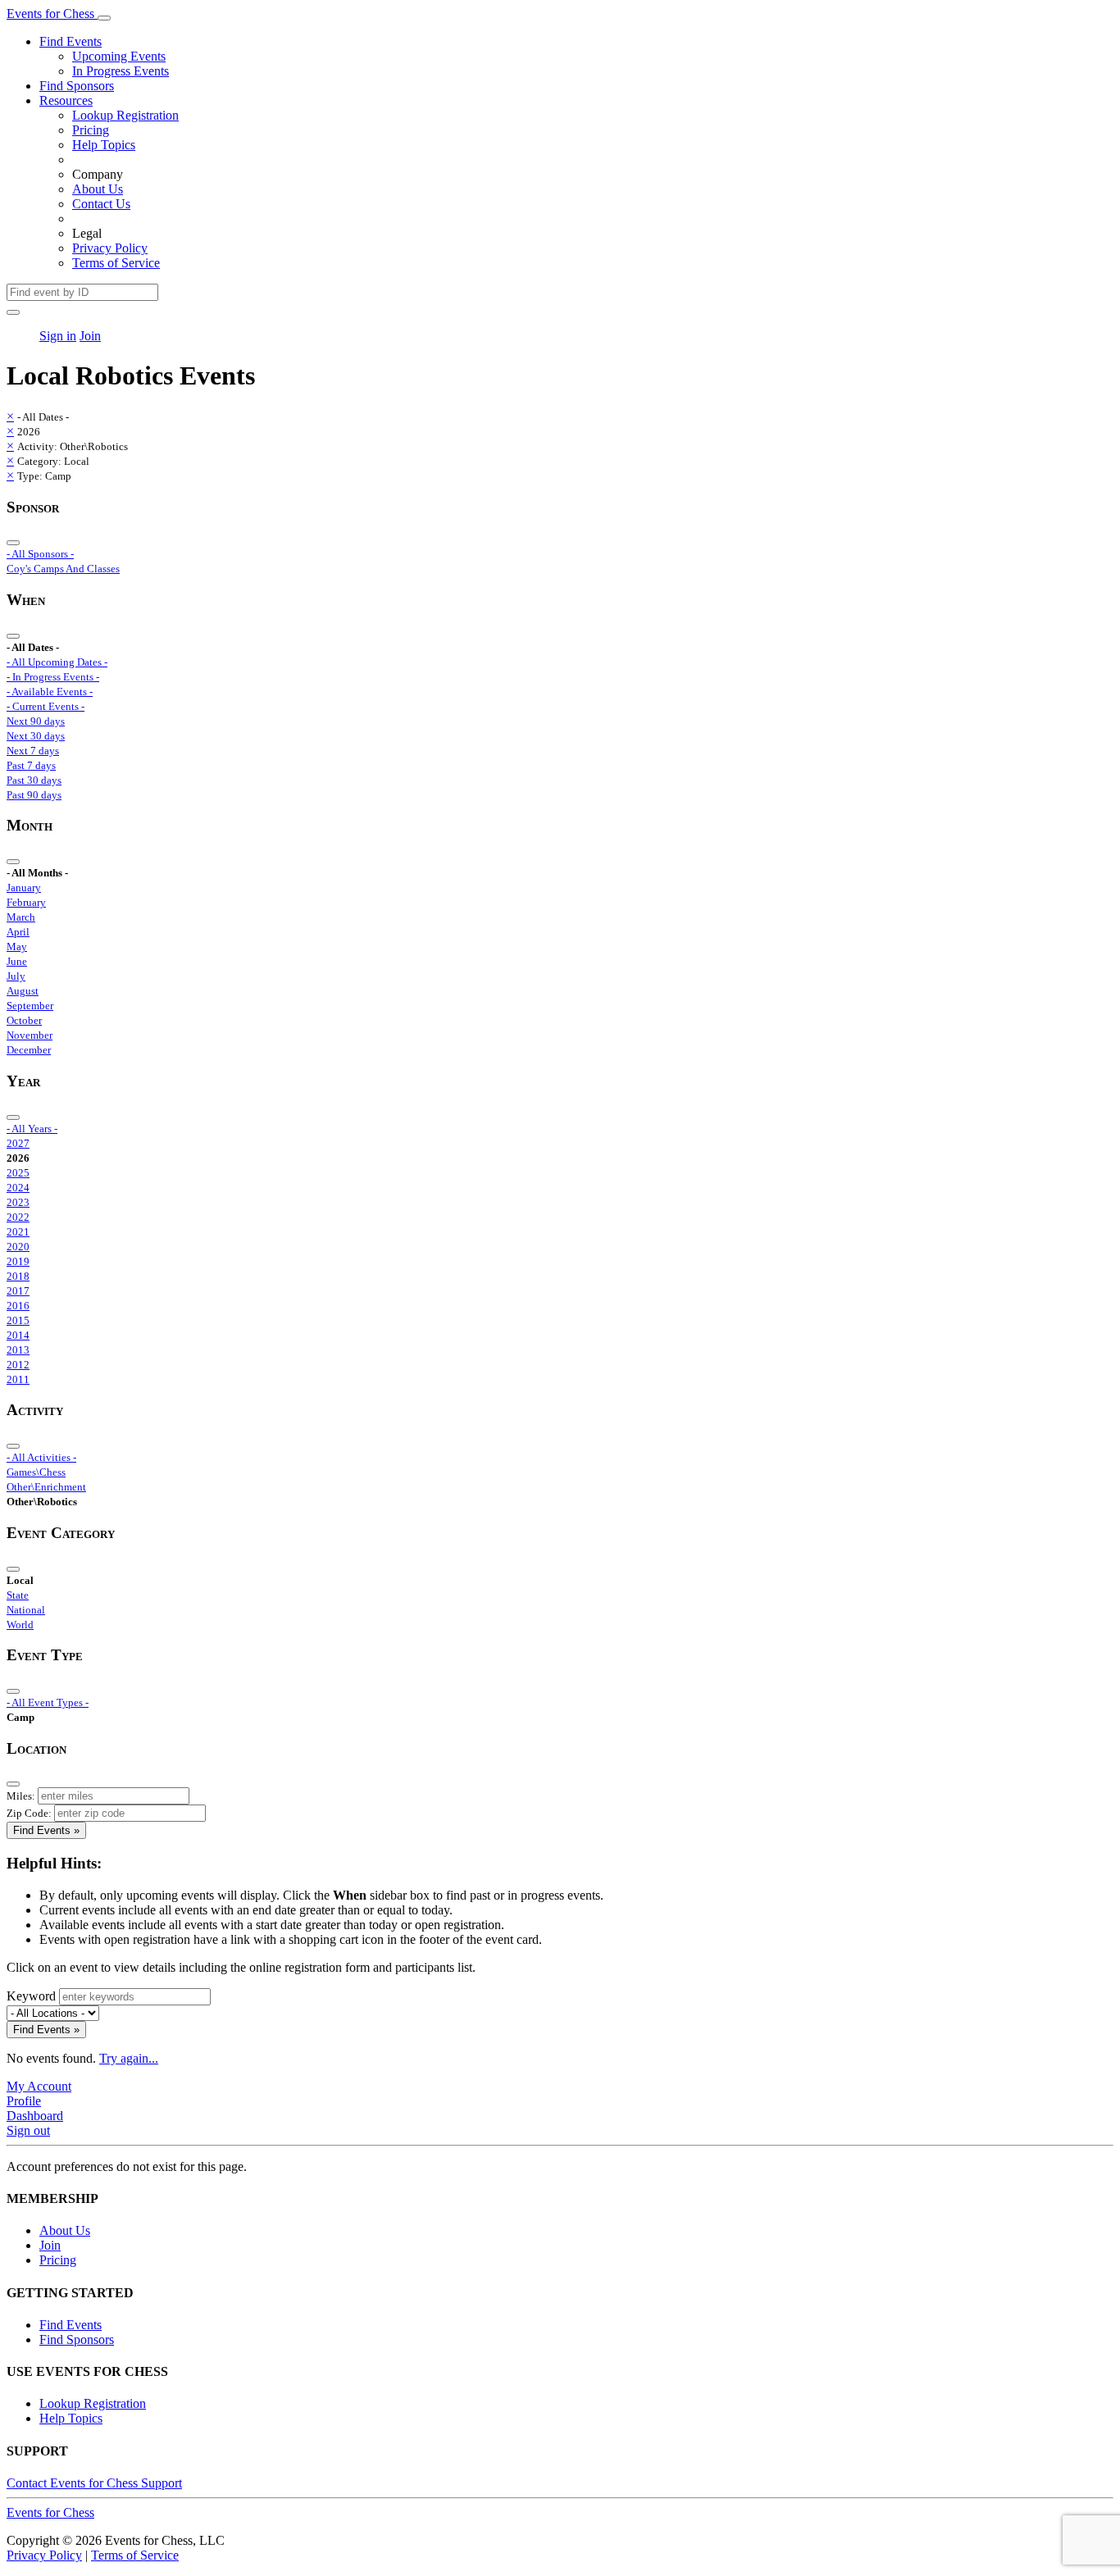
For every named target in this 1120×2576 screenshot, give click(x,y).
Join (90, 336)
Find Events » (46, 1830)
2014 (18, 1335)
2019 (18, 1261)
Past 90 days (34, 795)
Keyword (31, 1996)
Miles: (21, 1796)
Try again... (129, 2058)
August (23, 991)
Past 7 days (31, 765)
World (20, 1625)
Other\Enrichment (46, 1487)
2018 (18, 1276)
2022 (18, 1217)
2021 (18, 1232)
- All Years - (32, 1129)
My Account (39, 2086)
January (24, 887)
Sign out (28, 2130)
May (17, 947)
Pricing (91, 130)
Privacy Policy (110, 248)
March (21, 917)
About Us (98, 189)
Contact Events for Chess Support (94, 2483)
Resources (66, 100)
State (18, 1595)
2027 (18, 1143)
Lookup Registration (125, 115)
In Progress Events (121, 71)
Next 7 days (33, 751)
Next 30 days (36, 736)
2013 (18, 1350)
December (29, 1050)
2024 (18, 1188)
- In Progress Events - (53, 677)
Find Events (71, 41)
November (30, 1035)
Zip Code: (29, 1813)
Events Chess (50, 2512)
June (17, 961)
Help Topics (104, 145)
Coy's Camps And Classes (63, 569)
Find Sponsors (77, 86)
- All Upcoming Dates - (57, 662)
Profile (24, 2101)
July (16, 976)
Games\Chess (36, 1472)
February (26, 902)
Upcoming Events (119, 56)
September (30, 1006)
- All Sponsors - (40, 554)
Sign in (58, 336)
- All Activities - (41, 1457)
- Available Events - (50, 692)
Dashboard (35, 2116)
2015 (18, 1320)
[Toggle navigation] (104, 18)
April (18, 932)
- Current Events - (46, 706)
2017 (18, 1291)
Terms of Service (116, 263)
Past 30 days (34, 780)
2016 (18, 1306)
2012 (18, 1365)
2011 (18, 1379)
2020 (18, 1247)
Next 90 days (36, 721)
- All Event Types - (48, 1702)
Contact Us (101, 204)
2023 (18, 1202)
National (26, 1610)
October (24, 1020)
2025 (18, 1173)
